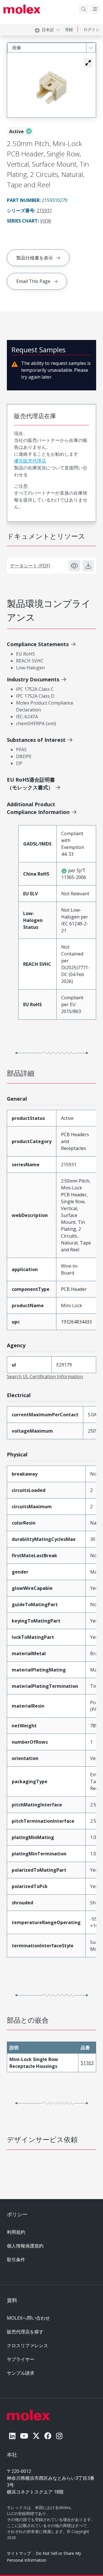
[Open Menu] (95, 9)
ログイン (92, 29)
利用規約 (16, 2232)
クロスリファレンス (27, 2345)
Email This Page (33, 281)
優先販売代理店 (30, 461)
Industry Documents (33, 679)
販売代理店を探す (25, 2332)
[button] (88, 63)
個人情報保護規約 (25, 2246)
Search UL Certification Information (45, 1377)
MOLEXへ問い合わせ (28, 2318)
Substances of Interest (36, 740)
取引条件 (16, 2260)
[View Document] (74, 566)
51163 (87, 2063)
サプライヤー (21, 2359)
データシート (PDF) (30, 566)
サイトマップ (19, 2553)
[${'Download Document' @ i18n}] (88, 566)
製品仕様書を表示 (35, 258)
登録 (69, 29)
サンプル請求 (21, 2373)
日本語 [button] (48, 30)
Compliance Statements (38, 644)
